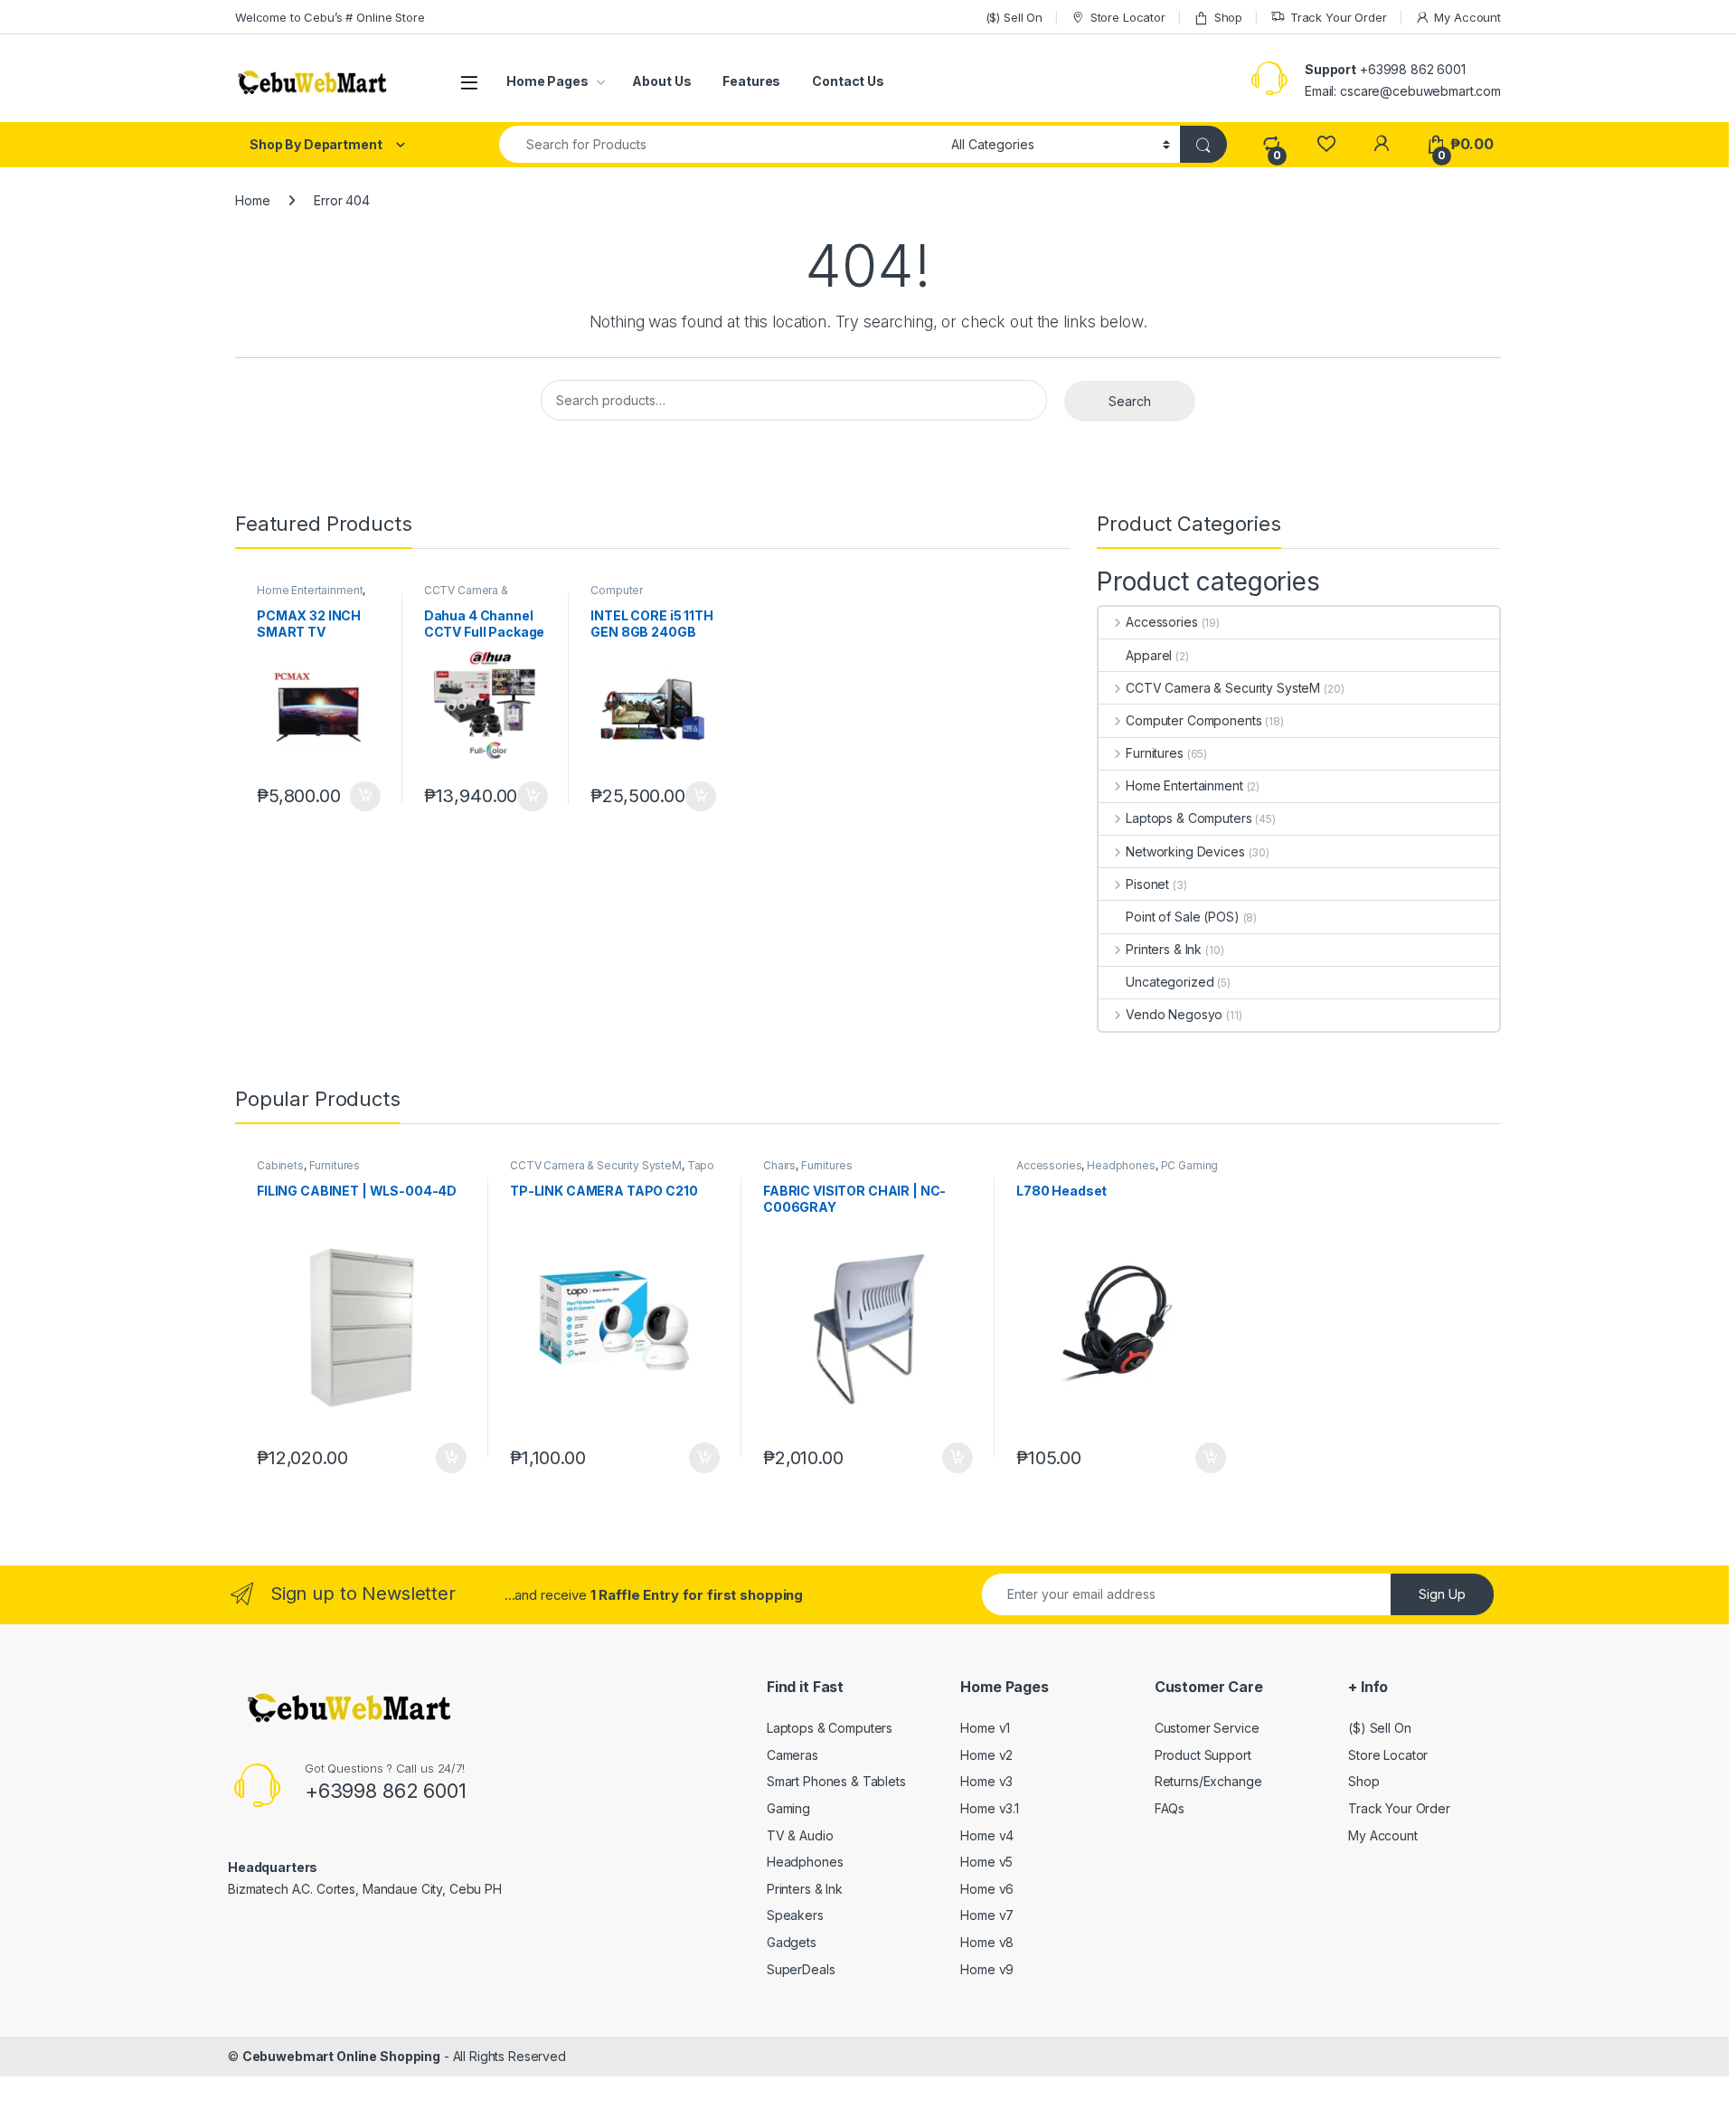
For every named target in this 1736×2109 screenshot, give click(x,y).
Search (1130, 401)
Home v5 (986, 1862)
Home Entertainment (310, 590)
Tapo (701, 1165)
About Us (661, 81)
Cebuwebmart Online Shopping (341, 2056)
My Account (1467, 17)
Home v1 (985, 1728)
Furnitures (1154, 753)
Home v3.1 (990, 1808)
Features (751, 81)
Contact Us (848, 81)
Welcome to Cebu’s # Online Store (330, 17)
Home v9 (987, 1969)
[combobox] (720, 144)
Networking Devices (1185, 851)
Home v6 (987, 1889)
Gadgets (792, 1942)
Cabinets (280, 1165)
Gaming (788, 1808)
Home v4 (987, 1835)
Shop (1228, 17)
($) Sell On (1014, 17)
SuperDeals (801, 1969)
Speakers (795, 1915)
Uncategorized (1170, 982)
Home (252, 200)
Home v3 (986, 1781)
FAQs (1170, 1808)
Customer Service (1207, 1728)
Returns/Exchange (1208, 1781)
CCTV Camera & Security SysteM (467, 596)
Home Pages (547, 81)
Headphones (1121, 1165)
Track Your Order (1339, 17)
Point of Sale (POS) (1182, 917)
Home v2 (986, 1755)
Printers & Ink (1164, 949)
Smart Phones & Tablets (836, 1781)
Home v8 (987, 1942)
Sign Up (1442, 1594)
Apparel (1149, 655)
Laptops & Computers (1189, 818)
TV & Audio (800, 1835)
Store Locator (1128, 17)
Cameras (793, 1755)
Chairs (779, 1165)
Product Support (1203, 1755)
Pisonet (1147, 884)
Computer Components (625, 596)
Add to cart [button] (365, 797)
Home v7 (987, 1915)
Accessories (1161, 622)
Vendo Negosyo (1174, 1014)
